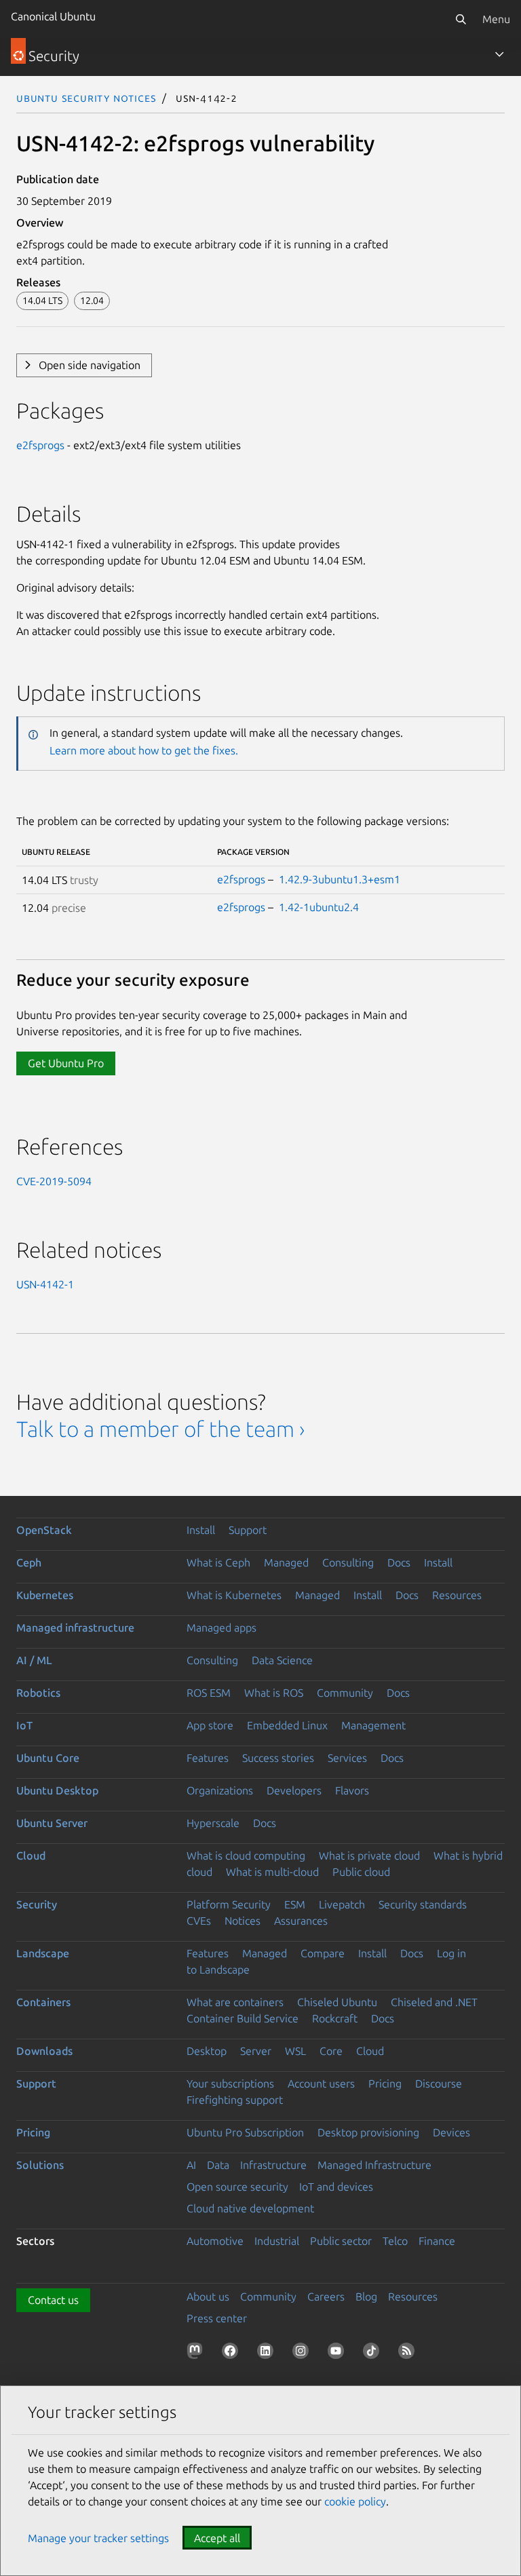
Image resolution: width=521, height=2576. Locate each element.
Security (37, 1904)
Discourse (439, 2083)
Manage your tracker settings (98, 2538)
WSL (295, 2051)
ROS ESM (209, 1693)
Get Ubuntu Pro (66, 1063)
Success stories (278, 1758)
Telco (395, 2241)
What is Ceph (218, 1562)
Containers (43, 2002)
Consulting (348, 1562)
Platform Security (229, 1904)
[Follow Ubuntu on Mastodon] (197, 2353)
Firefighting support (235, 2100)
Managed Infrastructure (374, 2165)
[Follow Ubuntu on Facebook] (233, 2353)
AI (191, 2165)
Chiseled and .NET (434, 2002)
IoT (24, 1725)
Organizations (220, 1790)
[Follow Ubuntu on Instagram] (303, 2353)
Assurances (301, 1921)
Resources (457, 1595)
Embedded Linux (287, 1725)
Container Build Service (243, 2018)
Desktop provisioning (368, 2132)
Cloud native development (250, 2208)
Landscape (43, 1953)
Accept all (217, 2538)
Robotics (38, 1693)
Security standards (423, 1904)
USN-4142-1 (45, 1284)
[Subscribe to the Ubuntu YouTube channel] (339, 2353)
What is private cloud (369, 1856)
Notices (243, 1921)
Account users (321, 2083)
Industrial (277, 2241)
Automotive (215, 2241)
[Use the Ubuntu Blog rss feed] (409, 2353)
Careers (326, 2296)
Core (331, 2051)
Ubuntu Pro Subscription (245, 2132)
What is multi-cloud (272, 1872)
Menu (496, 19)
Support (248, 1530)
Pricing (385, 2083)
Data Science (282, 1660)
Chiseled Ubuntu (337, 2002)
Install (201, 1530)
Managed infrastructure (75, 1628)
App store (210, 1725)
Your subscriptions (230, 2083)
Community (345, 1693)
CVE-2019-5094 (54, 1181)
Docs (399, 1562)
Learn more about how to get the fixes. (144, 750)
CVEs (199, 1921)
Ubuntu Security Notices (86, 98)
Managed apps (221, 1628)
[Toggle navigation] (499, 54)
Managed (286, 1562)
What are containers (235, 2002)
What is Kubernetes (234, 1595)
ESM (295, 1904)
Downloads (44, 2051)
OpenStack (44, 1530)
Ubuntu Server (52, 1823)
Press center (217, 2318)
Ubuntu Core (48, 1758)
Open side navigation (90, 365)
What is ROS (274, 1693)
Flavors (352, 1790)
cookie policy (355, 2501)
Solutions (40, 2165)
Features (208, 1758)
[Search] (461, 19)
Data (218, 2165)
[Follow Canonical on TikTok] (374, 2353)
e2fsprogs (40, 445)
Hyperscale (213, 1823)
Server (256, 2051)
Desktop (207, 2051)
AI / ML (34, 1660)
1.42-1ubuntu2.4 (319, 907)
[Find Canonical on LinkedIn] (268, 2353)
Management (373, 1725)
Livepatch (342, 1904)
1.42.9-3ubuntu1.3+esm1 (340, 879)
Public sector (341, 2241)
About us (208, 2296)
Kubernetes (45, 1595)
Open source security (237, 2187)
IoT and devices (336, 2187)
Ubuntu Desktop (57, 1790)
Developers (294, 1790)
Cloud (31, 1856)
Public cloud (361, 1872)
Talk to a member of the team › (160, 1429)
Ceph (29, 1562)
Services (347, 1758)
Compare (323, 1953)
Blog (366, 2296)
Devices (451, 2132)
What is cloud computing (246, 1856)
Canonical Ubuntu (53, 16)
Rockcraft (335, 2018)
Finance (437, 2241)
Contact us (53, 2300)
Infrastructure (273, 2165)
